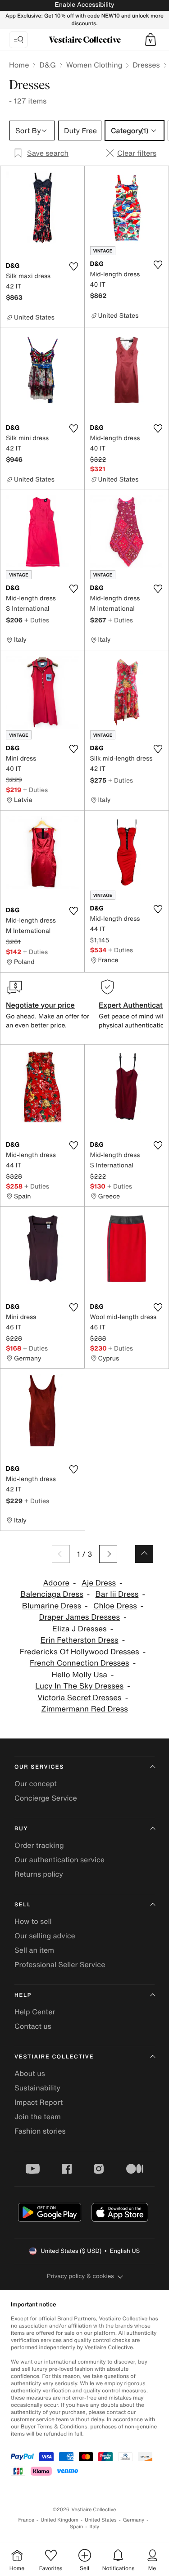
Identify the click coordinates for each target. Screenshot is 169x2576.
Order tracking (39, 1845)
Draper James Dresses (80, 1617)
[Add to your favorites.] (74, 266)
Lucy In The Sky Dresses (79, 1686)
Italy (94, 2527)
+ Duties (37, 620)
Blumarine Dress (52, 1606)
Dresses (146, 65)
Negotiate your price (40, 1005)
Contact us (33, 2026)
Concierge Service (46, 1798)
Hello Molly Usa (80, 1675)
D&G (47, 65)
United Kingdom (59, 2520)
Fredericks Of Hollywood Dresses (80, 1652)
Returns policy (39, 1874)
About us (30, 2073)
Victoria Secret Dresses (80, 1698)
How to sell (33, 1921)
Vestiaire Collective (54, 2057)
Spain (77, 2527)
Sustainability (37, 2088)
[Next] (108, 1554)
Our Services (39, 1767)
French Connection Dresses (80, 1663)
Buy (21, 1829)
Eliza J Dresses (80, 1629)
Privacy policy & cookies (80, 2276)
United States (101, 2520)
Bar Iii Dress (117, 1594)
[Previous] (61, 1554)
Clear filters (137, 153)
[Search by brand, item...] (18, 40)
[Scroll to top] (144, 1554)
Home (19, 65)
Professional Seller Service (60, 1964)
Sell (23, 1905)
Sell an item (34, 1950)
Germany (134, 2520)
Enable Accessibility (84, 5)
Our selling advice (45, 1936)
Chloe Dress (115, 1606)
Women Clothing (94, 65)
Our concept (36, 1783)
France (27, 2520)
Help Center (35, 2012)
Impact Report (39, 2102)
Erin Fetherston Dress (80, 1640)
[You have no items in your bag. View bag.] (151, 40)
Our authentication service (59, 1860)
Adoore (56, 1583)
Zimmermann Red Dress (84, 1709)
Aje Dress (99, 1583)
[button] (151, 40)
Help (23, 1995)
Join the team (38, 2117)
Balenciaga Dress (52, 1594)
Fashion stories (40, 2131)
